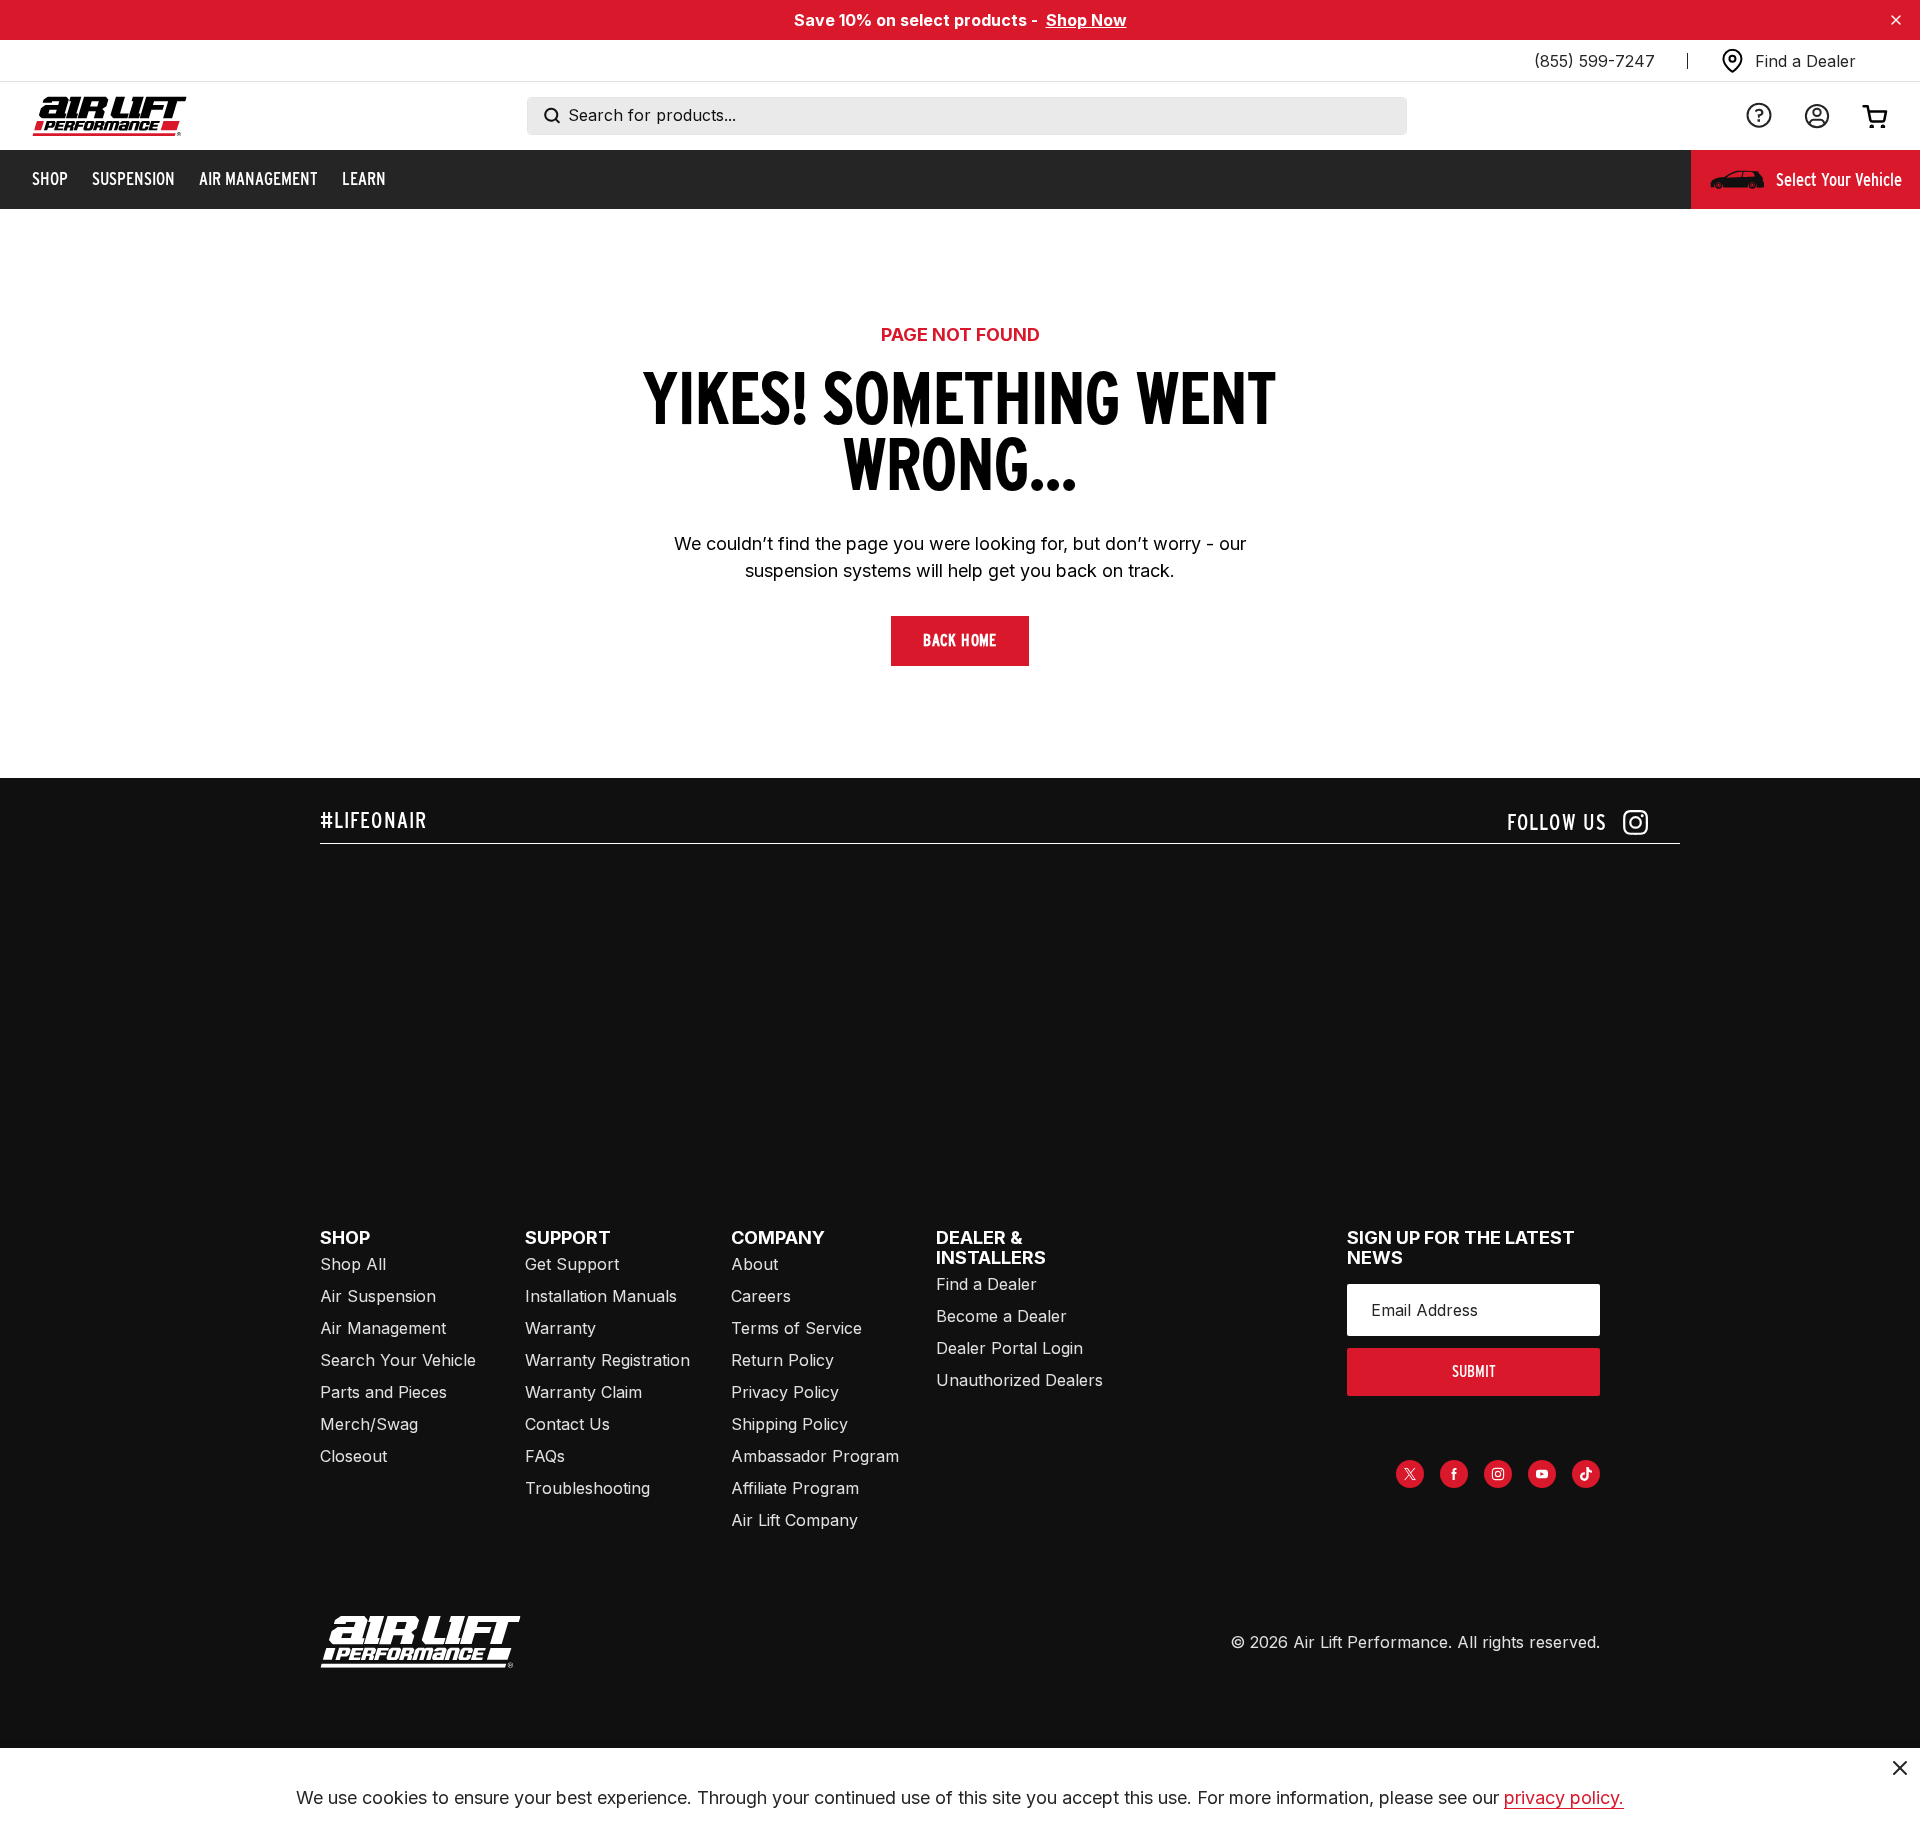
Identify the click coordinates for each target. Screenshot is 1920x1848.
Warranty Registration (607, 1360)
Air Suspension (378, 1296)
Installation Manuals (601, 1296)
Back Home (960, 640)
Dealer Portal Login (1009, 1348)
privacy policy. (1564, 1797)
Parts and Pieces (383, 1392)
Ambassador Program (815, 1456)
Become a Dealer (1001, 1316)
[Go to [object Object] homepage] (420, 1642)
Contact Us (567, 1424)
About (754, 1264)
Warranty (560, 1328)
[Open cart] (1875, 116)
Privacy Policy (785, 1392)
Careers (761, 1296)
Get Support (572, 1264)
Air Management (383, 1328)
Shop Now (1086, 20)
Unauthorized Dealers (1019, 1380)
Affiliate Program (795, 1488)
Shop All (353, 1264)
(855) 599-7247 (1594, 61)
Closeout (353, 1456)
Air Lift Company (794, 1520)
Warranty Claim (583, 1392)
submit (1474, 1371)
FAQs (545, 1456)
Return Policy (782, 1360)
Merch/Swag (369, 1424)
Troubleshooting (587, 1488)
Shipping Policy (789, 1424)
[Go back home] (109, 116)
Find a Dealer (986, 1284)
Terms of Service (796, 1328)
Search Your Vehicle (398, 1360)
